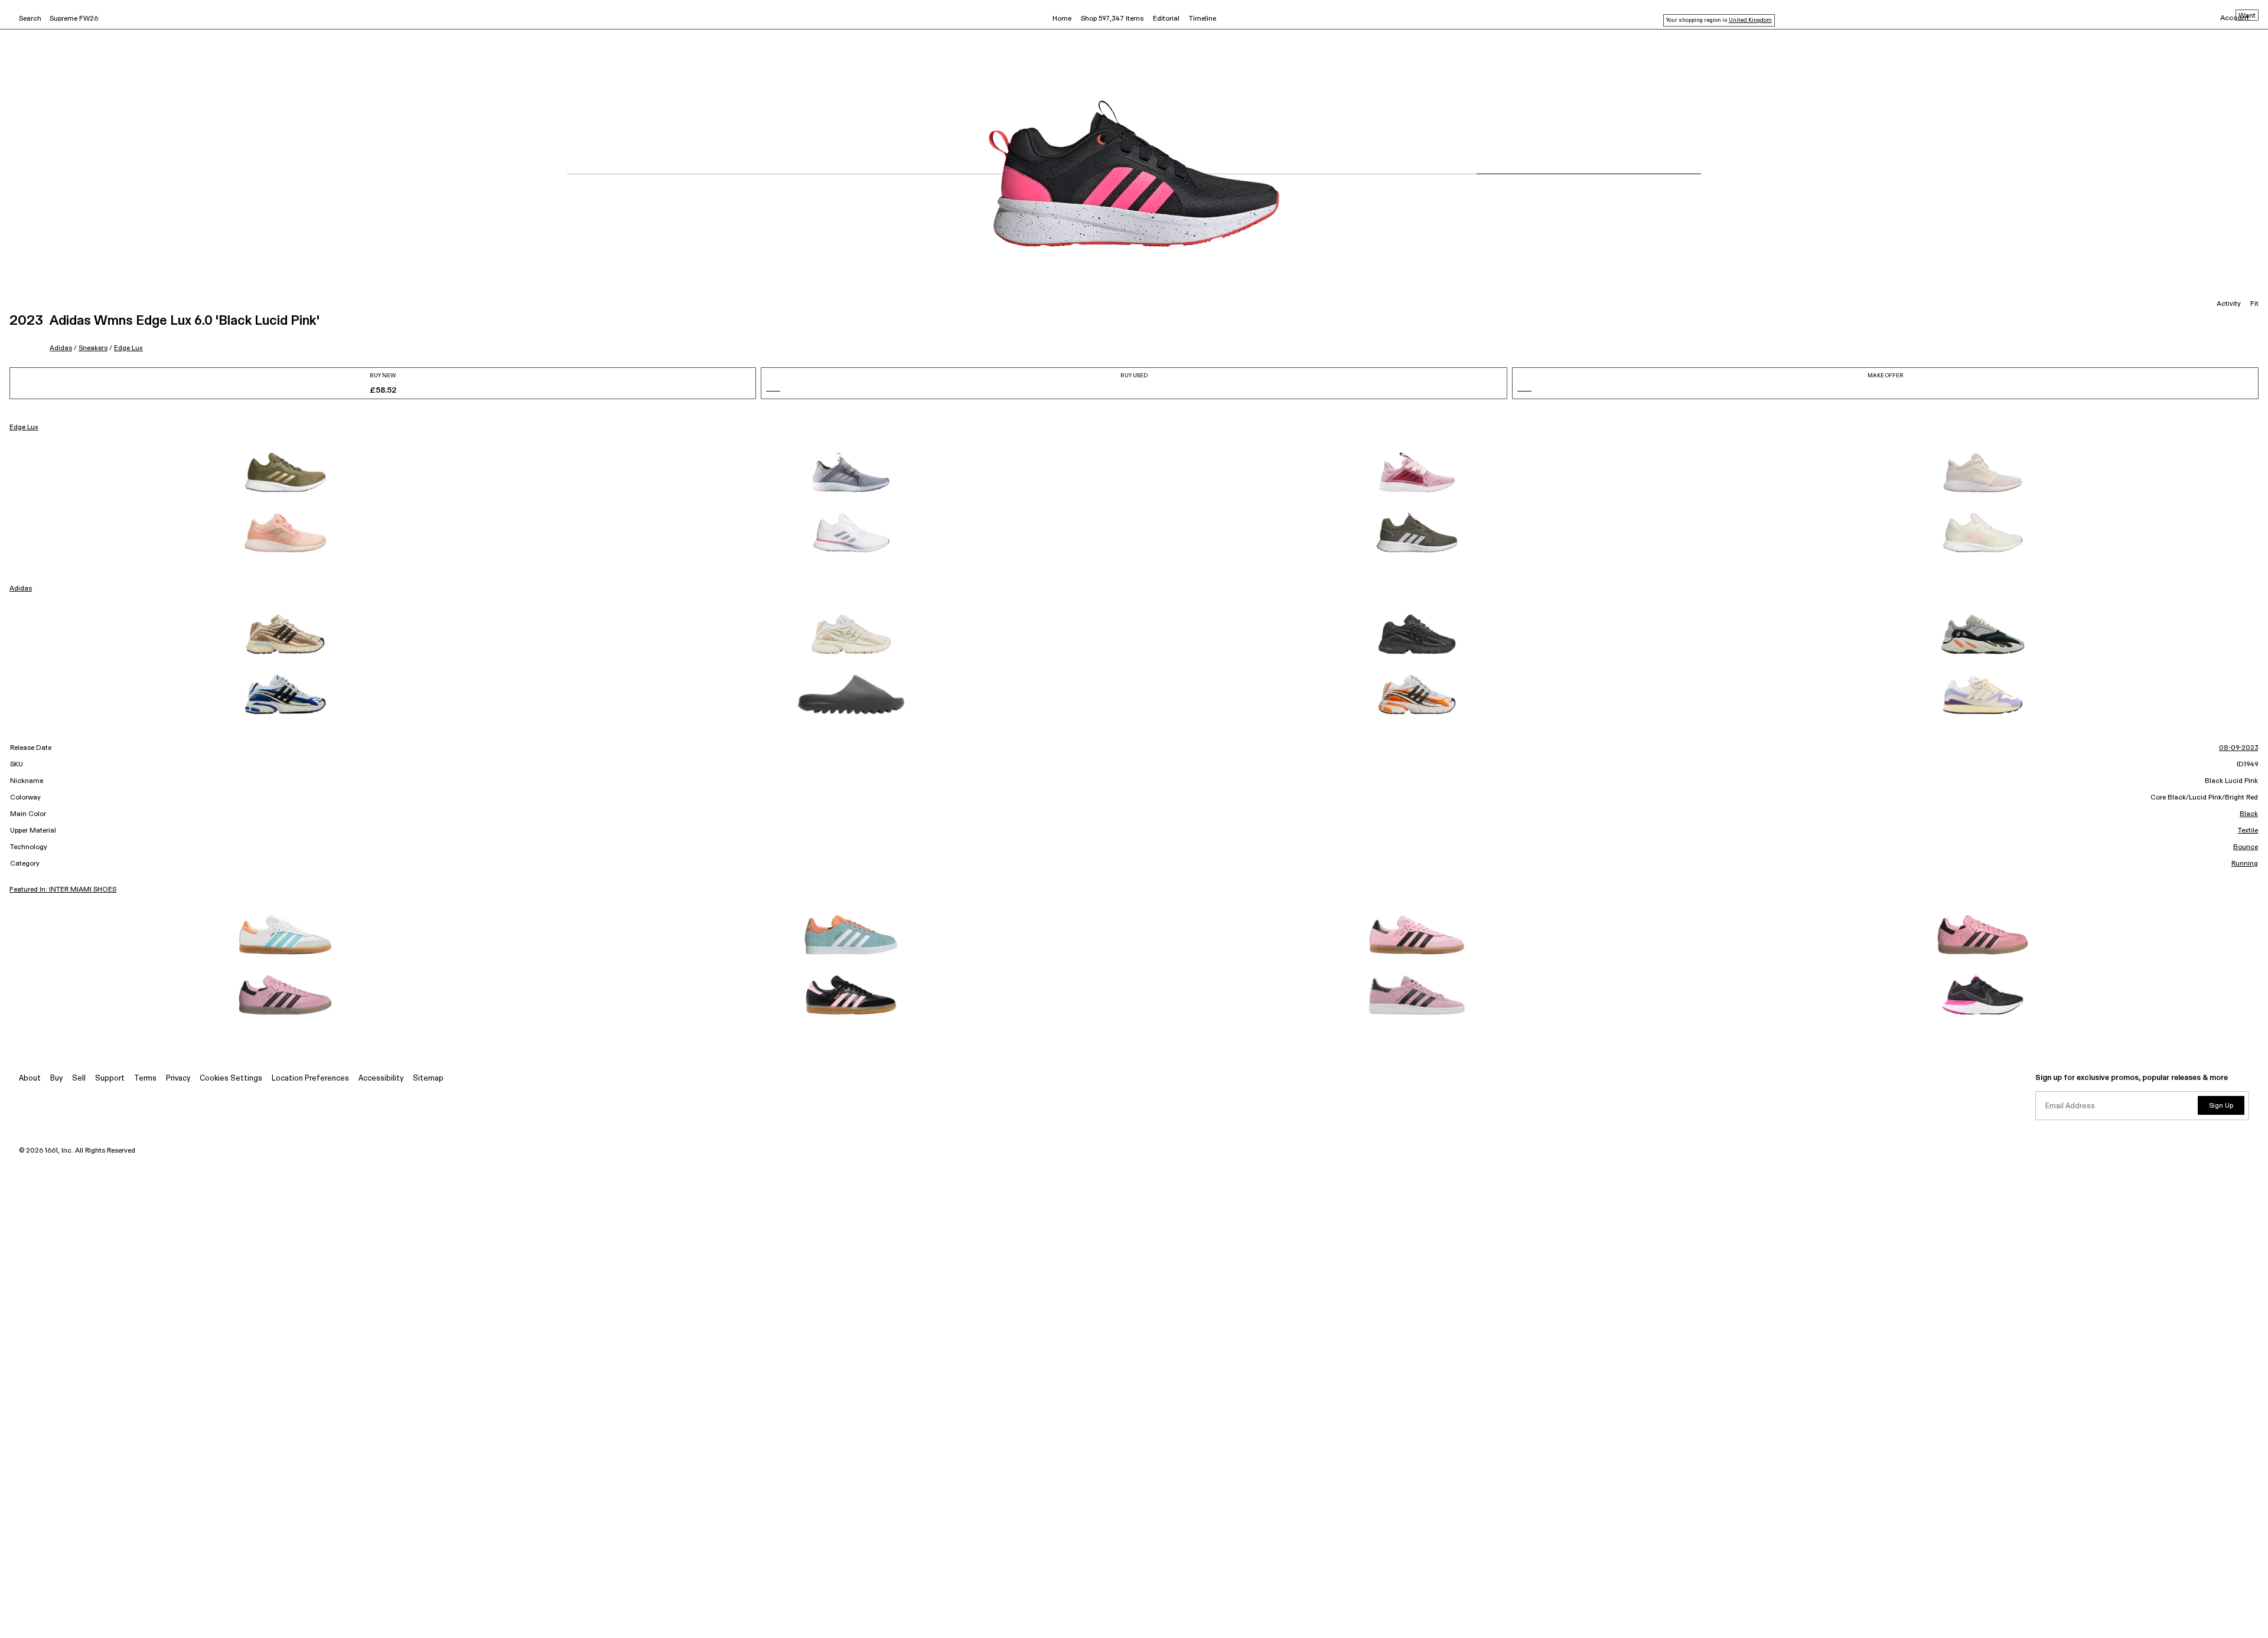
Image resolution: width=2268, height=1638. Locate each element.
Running (2245, 864)
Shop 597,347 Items (1112, 19)
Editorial (1166, 19)
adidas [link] (21, 589)
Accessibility (381, 1079)
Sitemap (428, 1079)
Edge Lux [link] (24, 428)
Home (1062, 19)
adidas (61, 348)
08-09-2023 (2238, 748)
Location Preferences (310, 1079)
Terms (145, 1079)
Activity (2229, 304)
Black (2249, 814)
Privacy (178, 1079)
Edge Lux (128, 348)
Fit (2254, 304)
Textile (2248, 831)
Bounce (2246, 847)
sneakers (93, 348)
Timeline (1203, 19)
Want (2247, 16)
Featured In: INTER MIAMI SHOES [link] (63, 890)
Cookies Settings (231, 1079)
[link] (285, 472)
